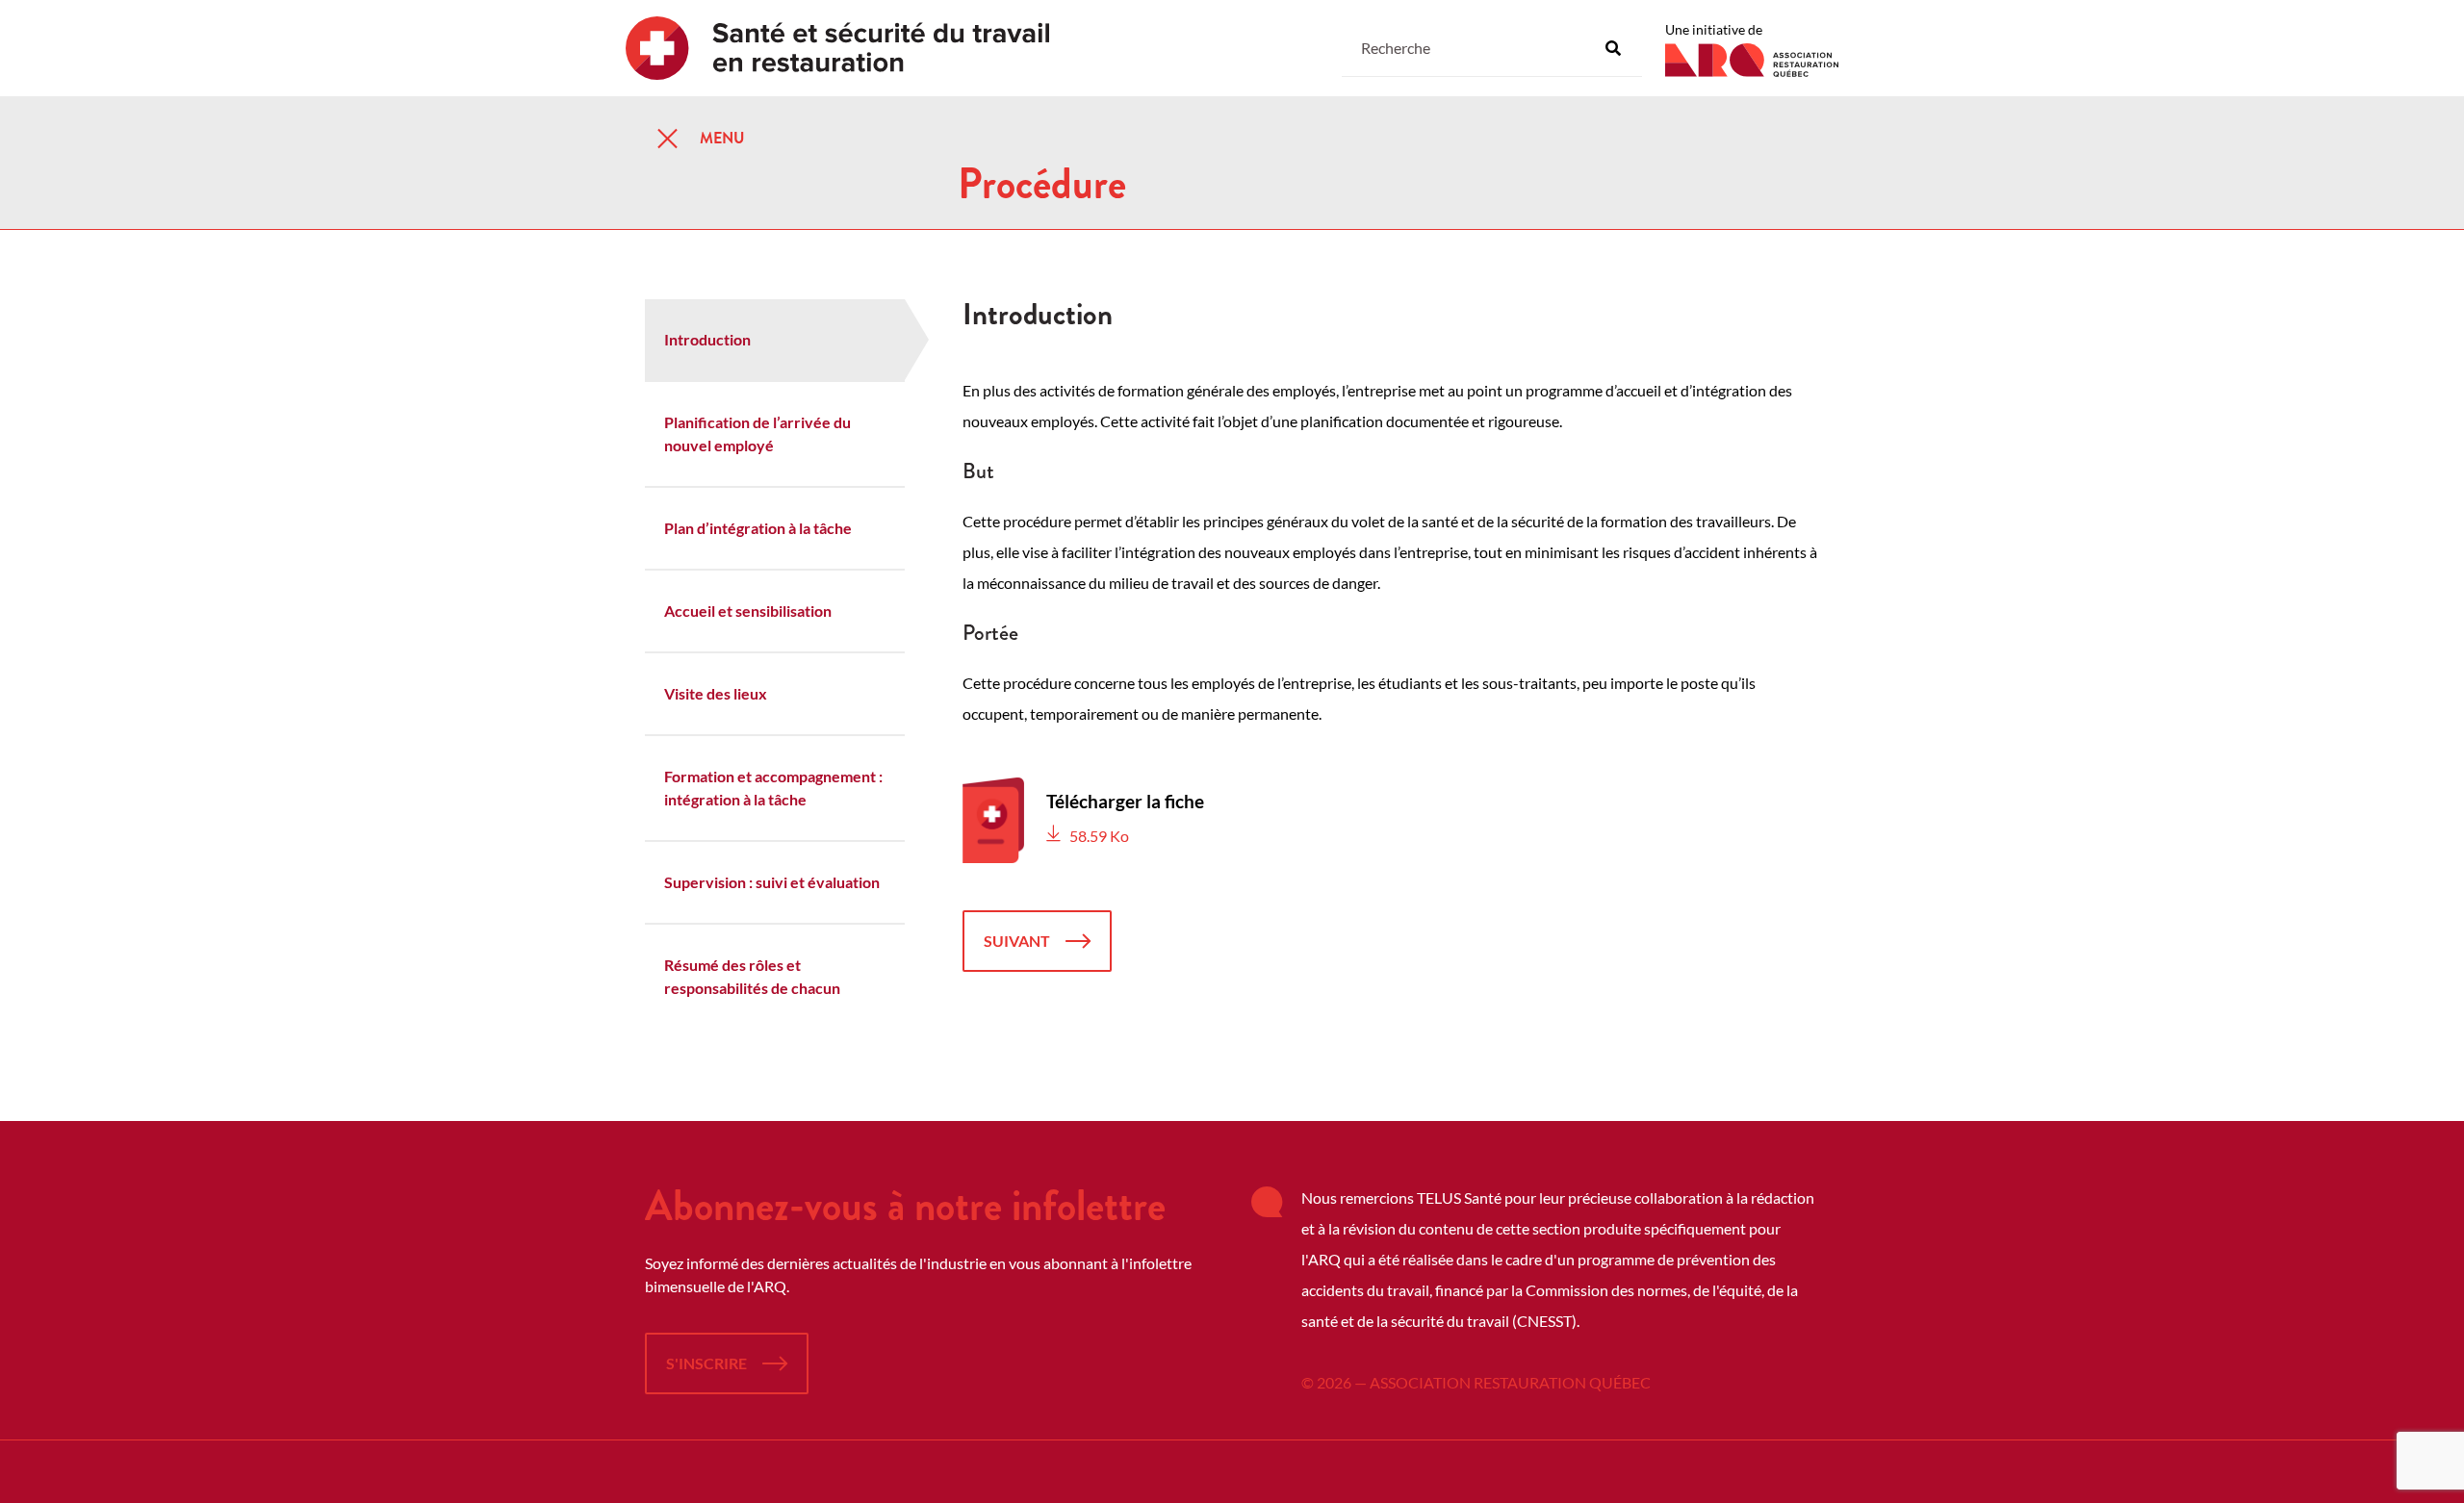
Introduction (707, 339)
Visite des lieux (716, 693)
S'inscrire (706, 1363)
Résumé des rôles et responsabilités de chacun (752, 976)
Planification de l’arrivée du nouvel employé (757, 433)
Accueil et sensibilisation (748, 611)
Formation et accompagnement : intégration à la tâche (773, 788)
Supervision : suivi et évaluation (772, 882)
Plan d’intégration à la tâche (758, 528)
